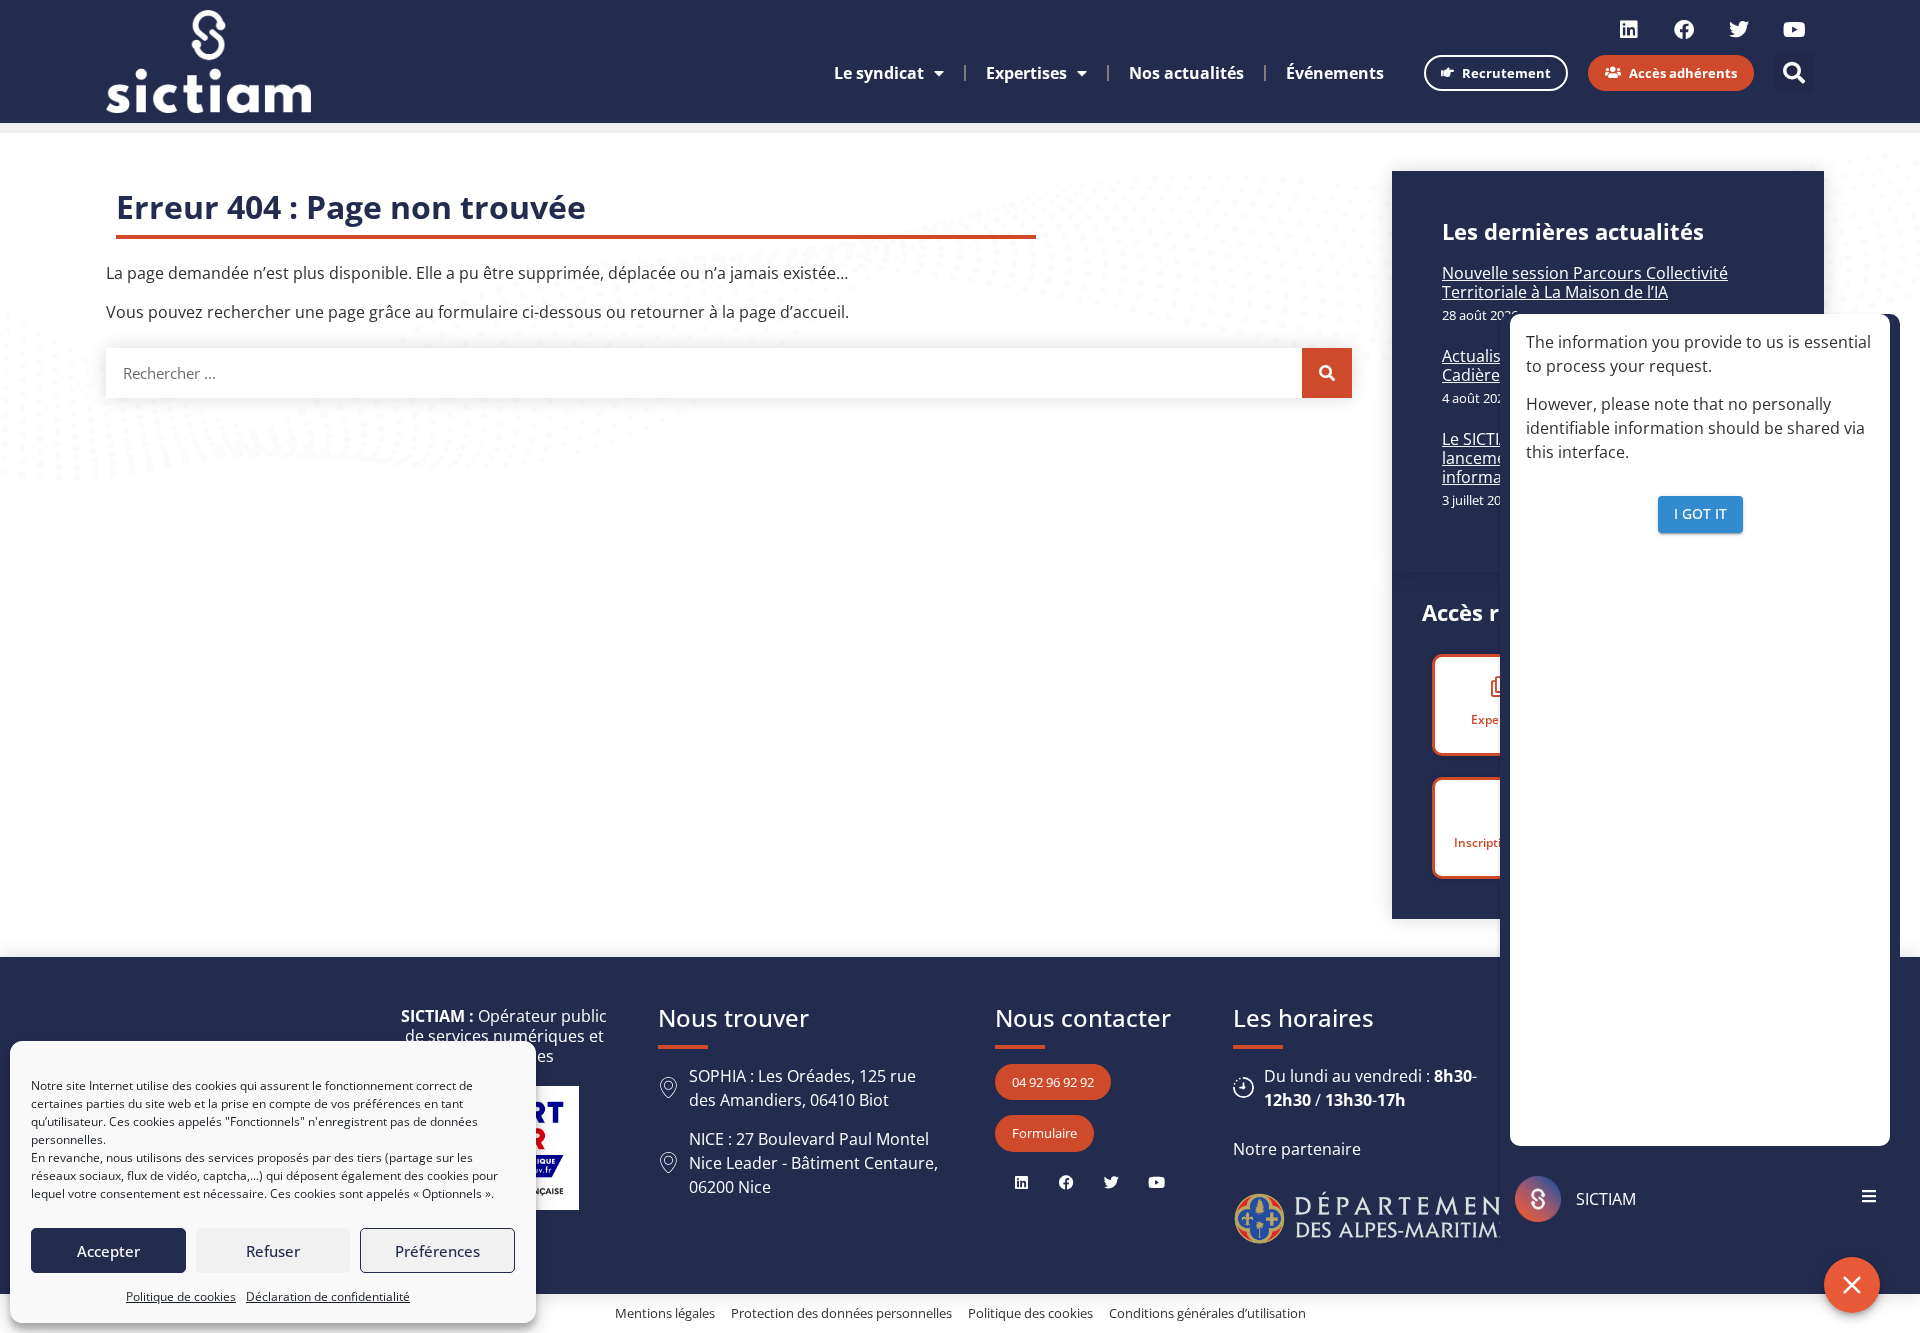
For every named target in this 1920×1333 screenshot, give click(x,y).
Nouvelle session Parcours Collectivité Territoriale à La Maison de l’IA (1585, 282)
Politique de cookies (181, 1296)
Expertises (1026, 73)
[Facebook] (1684, 30)
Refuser (273, 1251)
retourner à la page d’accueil (737, 312)
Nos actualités (1186, 73)
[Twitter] (1739, 30)
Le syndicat (879, 73)
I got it (1700, 513)
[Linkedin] (1629, 30)
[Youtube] (1794, 30)
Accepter (108, 1251)
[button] (1794, 73)
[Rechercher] (1327, 373)
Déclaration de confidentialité (328, 1296)
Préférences (437, 1251)
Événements (1335, 73)
